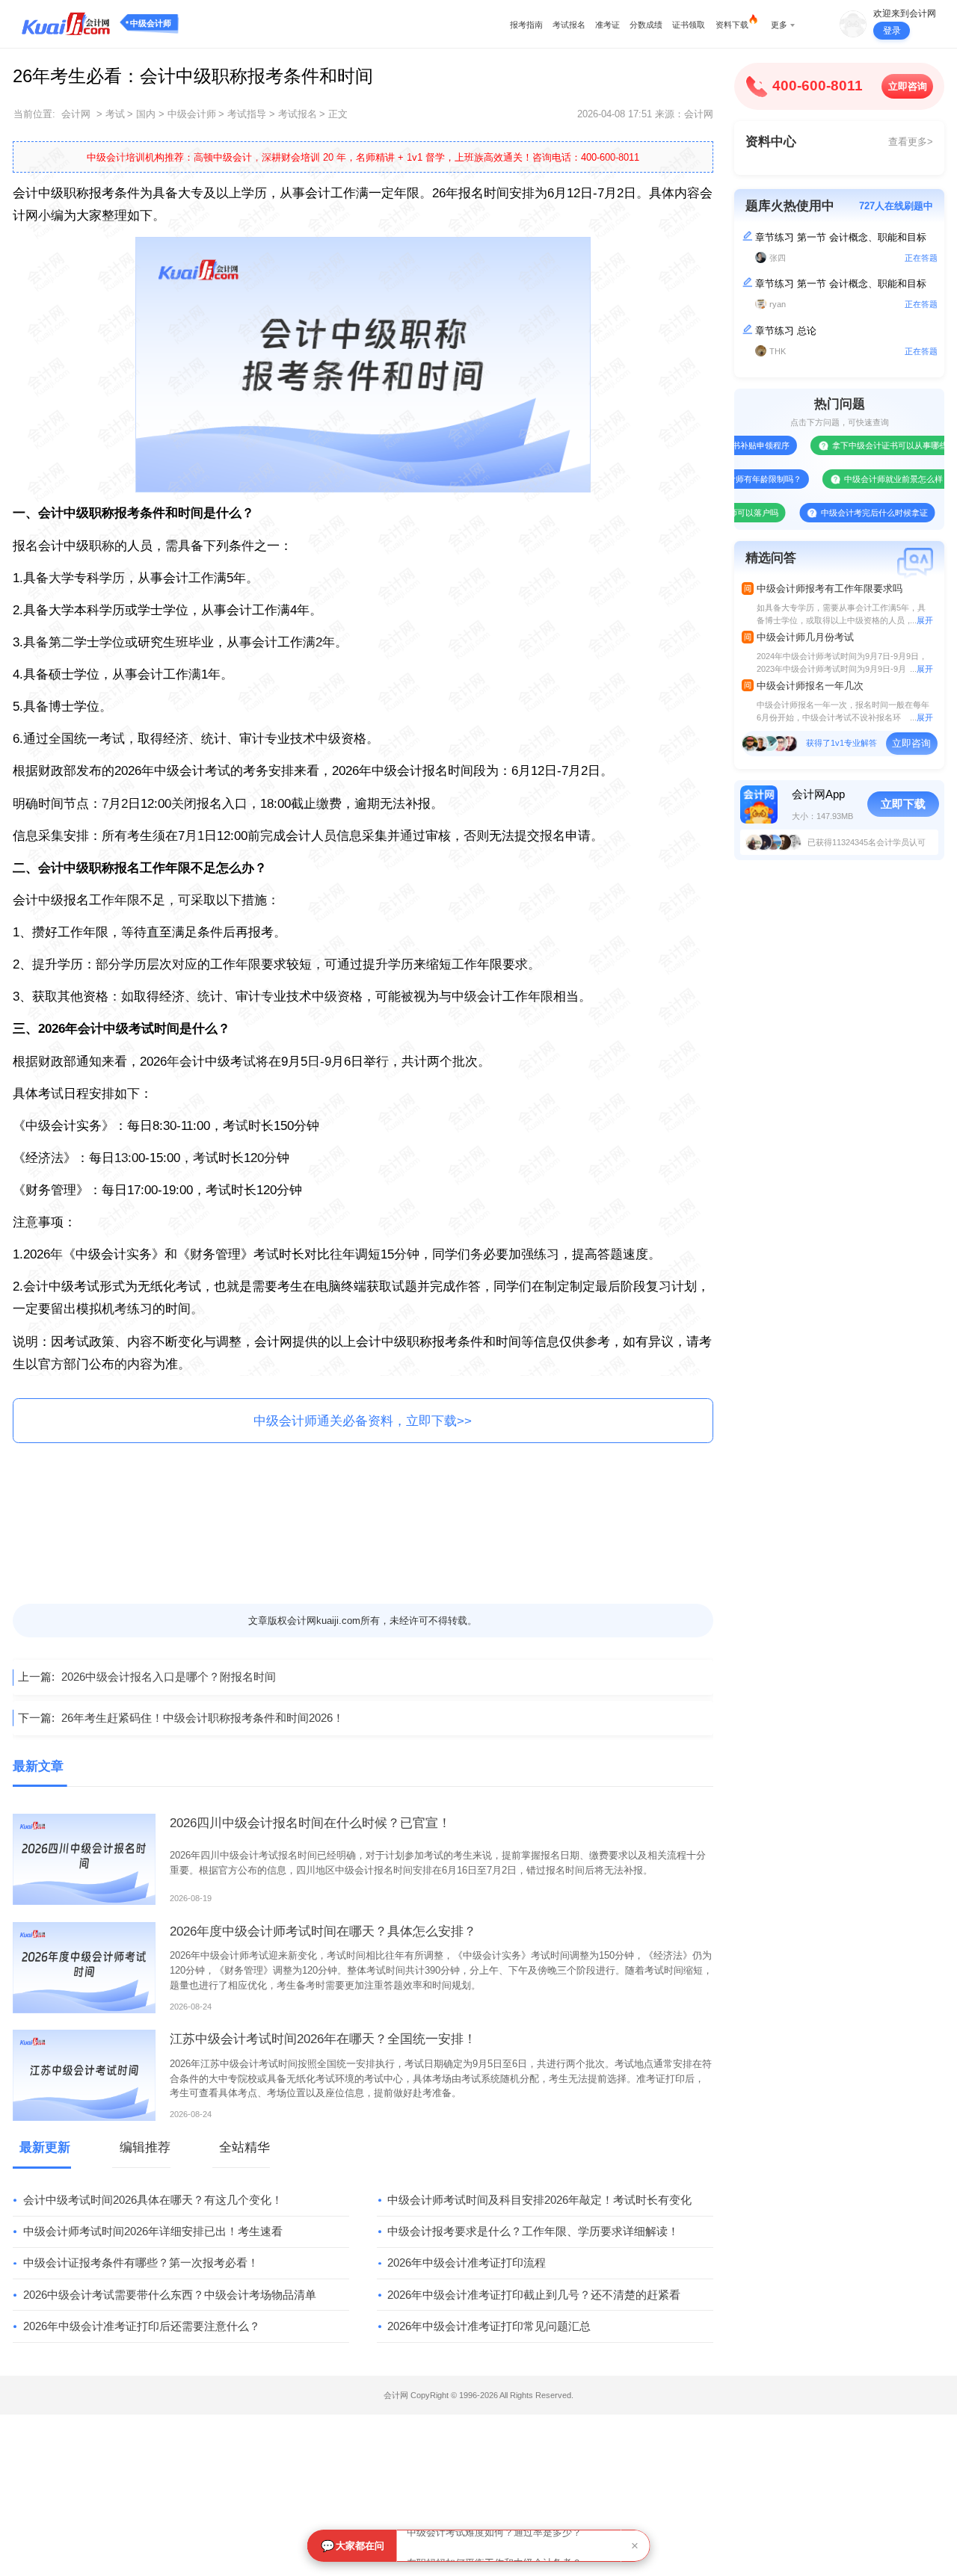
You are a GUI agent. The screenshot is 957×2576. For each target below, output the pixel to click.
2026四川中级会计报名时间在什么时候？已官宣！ (310, 1823)
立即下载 (903, 804)
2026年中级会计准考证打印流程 (467, 2263)
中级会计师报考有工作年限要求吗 (830, 589)
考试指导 (247, 114)
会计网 (76, 114)
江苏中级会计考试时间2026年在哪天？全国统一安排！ (323, 2039)
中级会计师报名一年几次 (810, 686)
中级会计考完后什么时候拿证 (833, 513)
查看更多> (911, 142)
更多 (779, 25)
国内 (146, 114)
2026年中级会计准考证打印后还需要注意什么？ (142, 2326)
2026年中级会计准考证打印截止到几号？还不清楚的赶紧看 (534, 2295)
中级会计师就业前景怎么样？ (856, 479)
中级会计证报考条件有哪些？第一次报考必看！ (141, 2263)
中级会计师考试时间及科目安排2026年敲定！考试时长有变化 (539, 2200)
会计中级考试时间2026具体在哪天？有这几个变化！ (153, 2200)
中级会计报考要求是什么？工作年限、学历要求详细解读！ (533, 2231)
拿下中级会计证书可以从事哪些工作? (859, 445)
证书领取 (689, 25)
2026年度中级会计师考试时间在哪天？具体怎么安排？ (323, 1931)
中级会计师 (151, 23)
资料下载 (732, 25)
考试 (115, 114)
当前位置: (34, 114)
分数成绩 (646, 25)
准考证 (607, 25)
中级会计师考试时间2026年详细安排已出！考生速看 (153, 2231)
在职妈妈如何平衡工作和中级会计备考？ (494, 2546)
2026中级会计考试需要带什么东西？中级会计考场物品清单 (170, 2295)
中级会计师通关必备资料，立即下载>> (363, 1421)
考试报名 (569, 25)
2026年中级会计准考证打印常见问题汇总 (489, 2326)
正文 (338, 114)
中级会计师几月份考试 (805, 637)
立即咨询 (908, 86)
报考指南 (526, 25)
